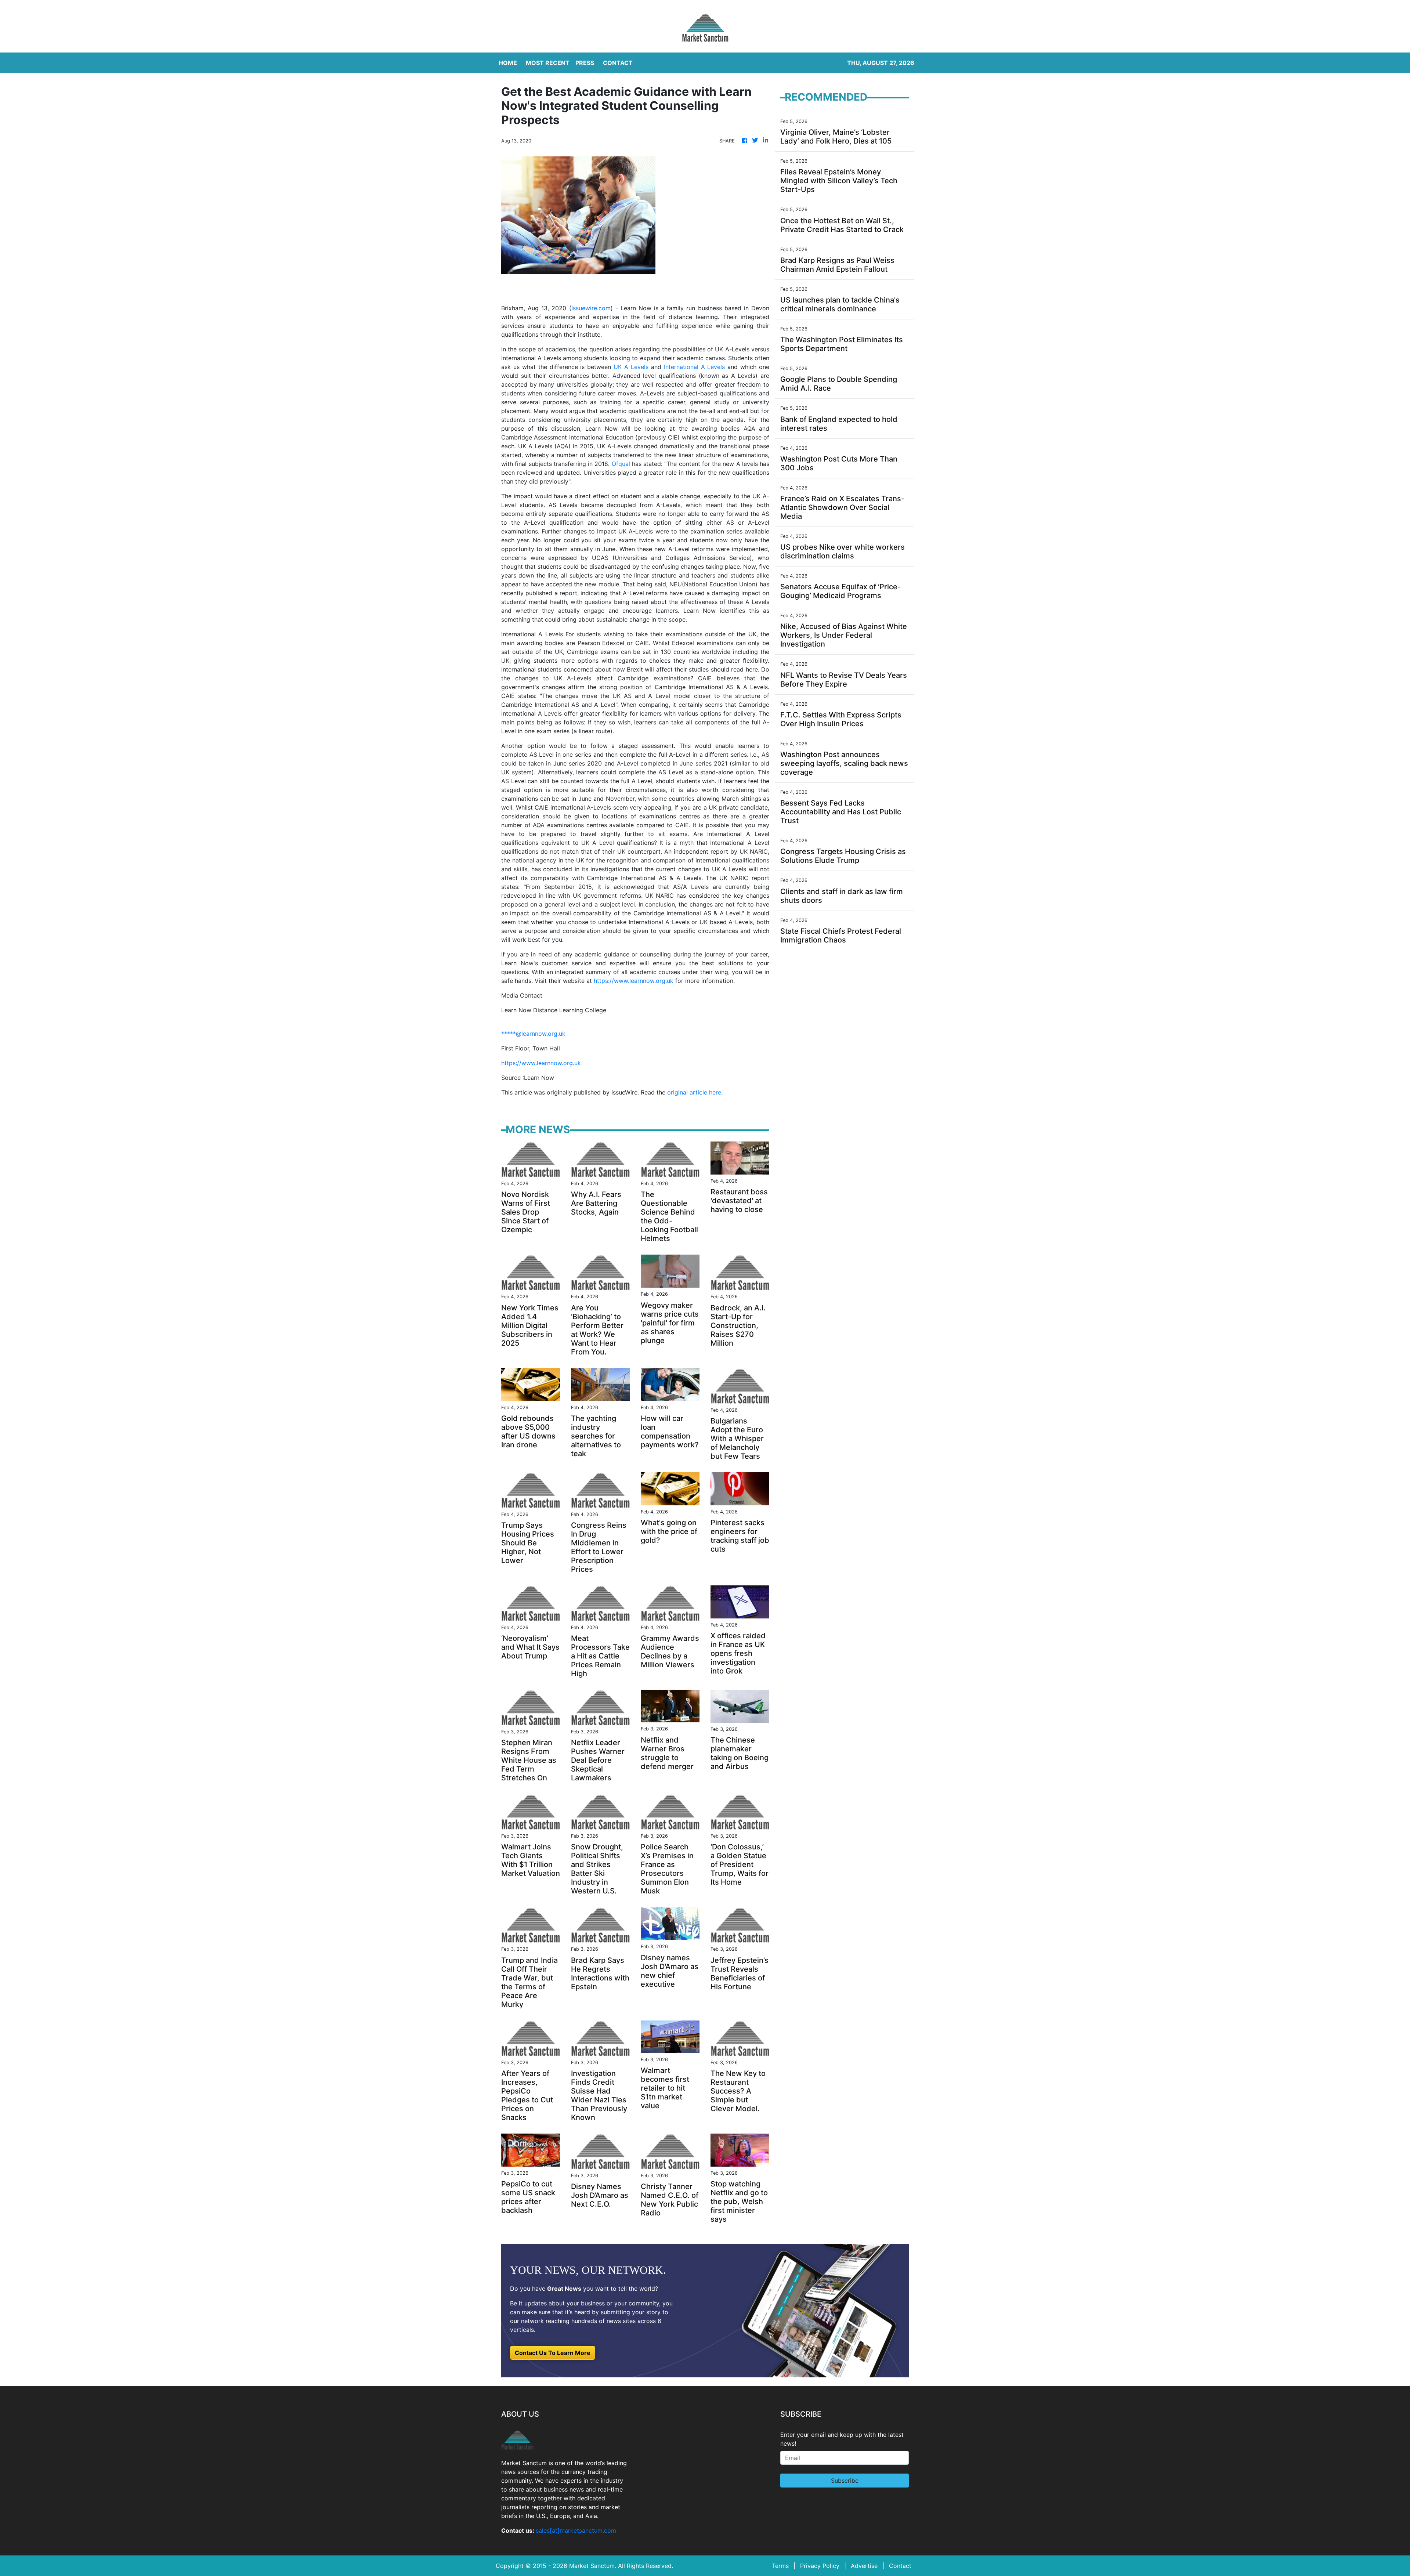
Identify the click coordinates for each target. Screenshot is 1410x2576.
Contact (900, 2566)
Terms (780, 2566)
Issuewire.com (591, 308)
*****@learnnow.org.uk (533, 1034)
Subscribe (845, 2481)
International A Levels (695, 367)
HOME (508, 63)
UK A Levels (631, 367)
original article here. (695, 1092)
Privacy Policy (820, 2566)
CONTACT (618, 63)
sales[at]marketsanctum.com (576, 2530)
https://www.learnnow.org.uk (634, 981)
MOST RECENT (548, 63)
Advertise (864, 2566)
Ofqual (621, 464)
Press (585, 63)
